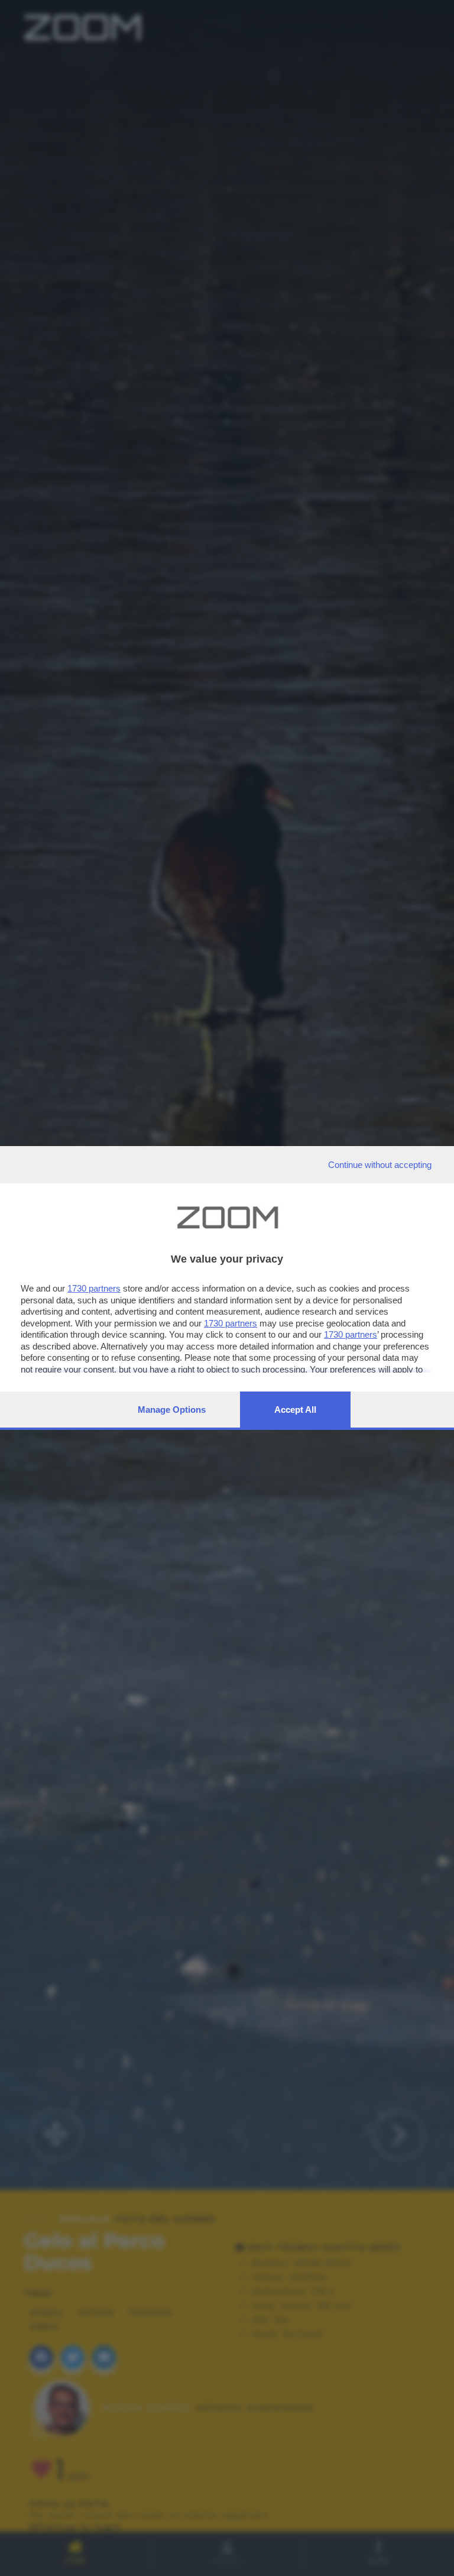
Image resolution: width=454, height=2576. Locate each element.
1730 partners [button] (94, 1288)
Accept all (295, 1410)
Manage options (172, 1410)
